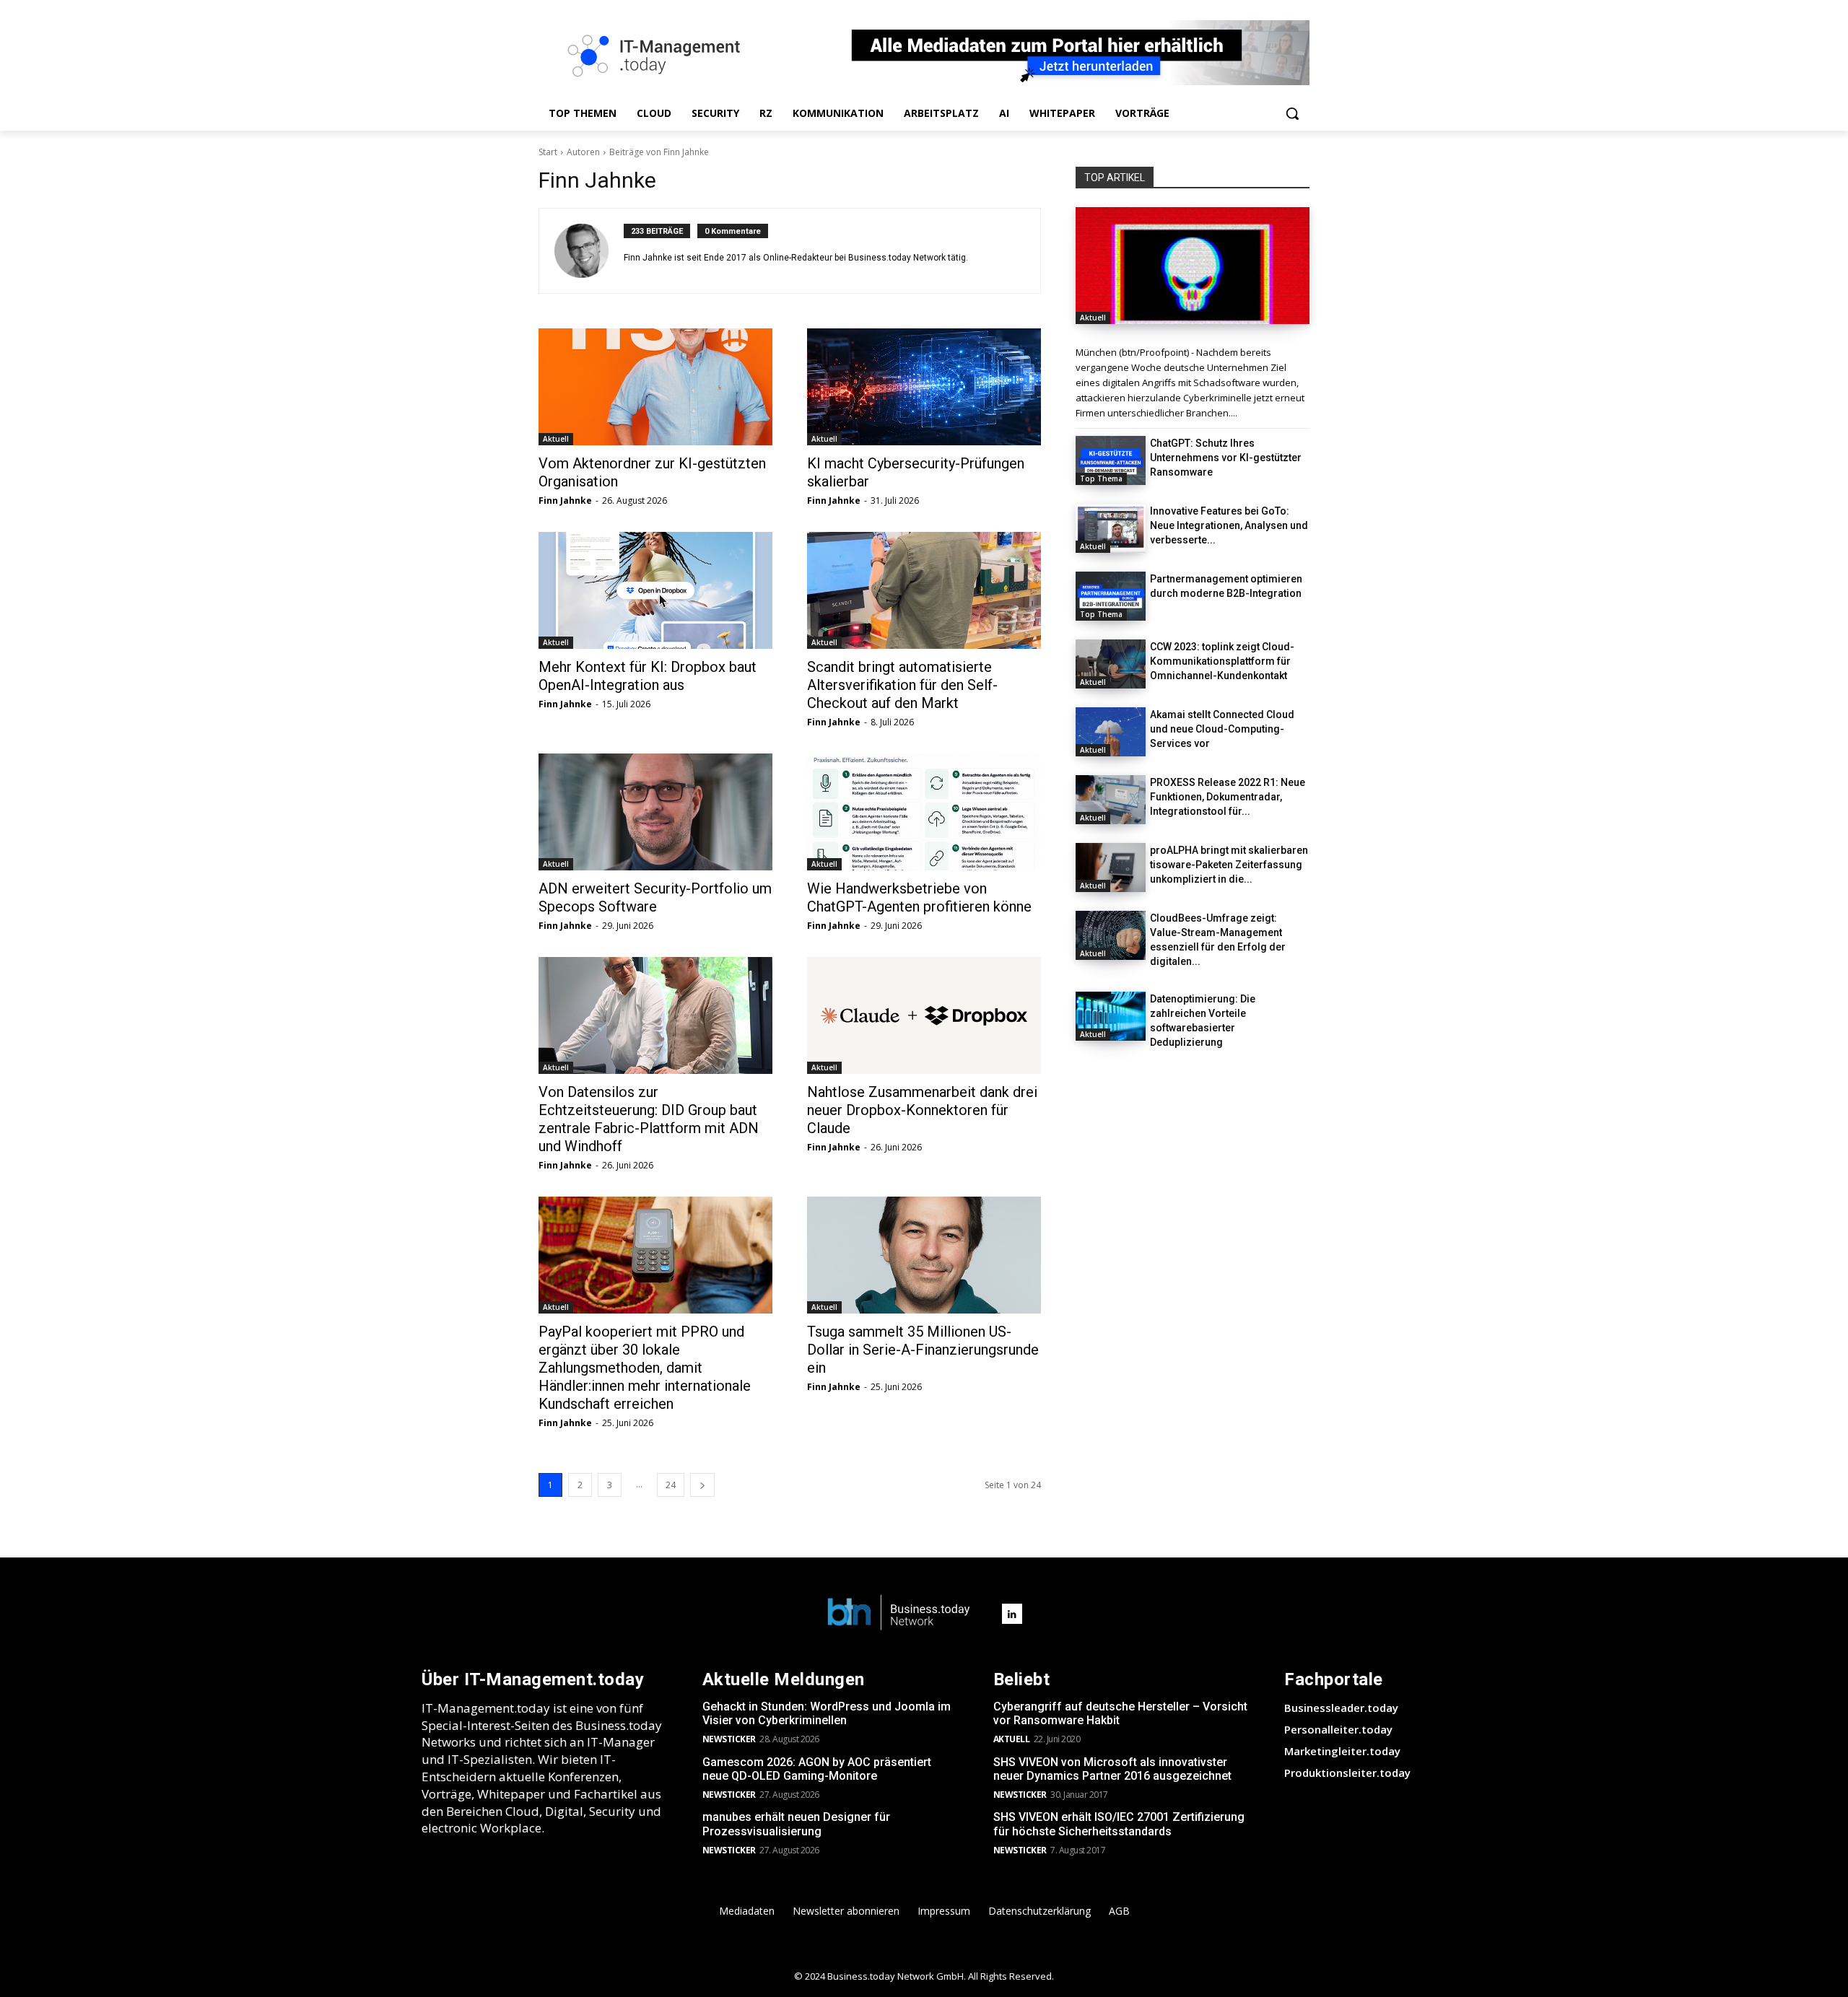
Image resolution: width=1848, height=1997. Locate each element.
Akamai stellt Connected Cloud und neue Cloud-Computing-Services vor (1222, 729)
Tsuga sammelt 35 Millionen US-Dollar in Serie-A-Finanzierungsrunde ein (923, 1350)
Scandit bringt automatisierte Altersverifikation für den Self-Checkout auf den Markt (902, 685)
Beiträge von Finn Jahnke (659, 152)
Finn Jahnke (565, 501)
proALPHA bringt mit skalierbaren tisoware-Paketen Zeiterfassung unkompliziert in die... (1229, 865)
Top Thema (1101, 479)
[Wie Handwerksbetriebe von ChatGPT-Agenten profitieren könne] (924, 812)
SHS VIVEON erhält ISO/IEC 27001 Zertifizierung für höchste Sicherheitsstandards (1119, 1824)
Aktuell (556, 439)
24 (671, 1485)
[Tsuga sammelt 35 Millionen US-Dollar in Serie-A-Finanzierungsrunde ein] (924, 1255)
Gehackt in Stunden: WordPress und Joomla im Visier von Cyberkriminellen (827, 1713)
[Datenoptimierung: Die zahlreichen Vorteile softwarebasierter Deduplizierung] (1111, 1016)
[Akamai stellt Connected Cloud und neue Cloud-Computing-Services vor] (1111, 732)
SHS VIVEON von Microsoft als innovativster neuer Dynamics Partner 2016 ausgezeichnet (1112, 1769)
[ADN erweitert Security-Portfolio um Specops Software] (655, 812)
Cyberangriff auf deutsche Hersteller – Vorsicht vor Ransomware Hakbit (1120, 1713)
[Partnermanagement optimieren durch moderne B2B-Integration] (1111, 596)
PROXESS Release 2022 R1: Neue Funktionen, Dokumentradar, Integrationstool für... (1228, 797)
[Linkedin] (1012, 1614)
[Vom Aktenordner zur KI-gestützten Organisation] (655, 387)
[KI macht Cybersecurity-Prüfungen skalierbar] (924, 387)
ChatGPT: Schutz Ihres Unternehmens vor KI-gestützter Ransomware (1226, 458)
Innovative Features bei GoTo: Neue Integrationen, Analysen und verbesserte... (1229, 525)
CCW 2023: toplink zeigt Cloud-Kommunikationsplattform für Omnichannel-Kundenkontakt (1222, 661)
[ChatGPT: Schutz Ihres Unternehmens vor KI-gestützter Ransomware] (1111, 460)
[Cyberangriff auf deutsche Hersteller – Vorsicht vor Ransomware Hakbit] (1193, 266)
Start (548, 152)
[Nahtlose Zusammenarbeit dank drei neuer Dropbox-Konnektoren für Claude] (924, 1015)
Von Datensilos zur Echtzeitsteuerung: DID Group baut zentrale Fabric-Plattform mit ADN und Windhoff (649, 1119)
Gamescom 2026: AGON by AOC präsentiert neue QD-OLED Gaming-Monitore (817, 1769)
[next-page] (702, 1485)
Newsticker (729, 1739)
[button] (1292, 113)
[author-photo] (589, 251)
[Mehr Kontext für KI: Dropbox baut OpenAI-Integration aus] (655, 590)
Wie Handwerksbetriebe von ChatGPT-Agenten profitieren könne (919, 897)
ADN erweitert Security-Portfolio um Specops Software (655, 897)
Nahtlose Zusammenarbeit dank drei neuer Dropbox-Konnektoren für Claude (922, 1110)
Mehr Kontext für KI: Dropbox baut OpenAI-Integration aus (648, 676)
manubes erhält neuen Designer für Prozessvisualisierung (796, 1824)
